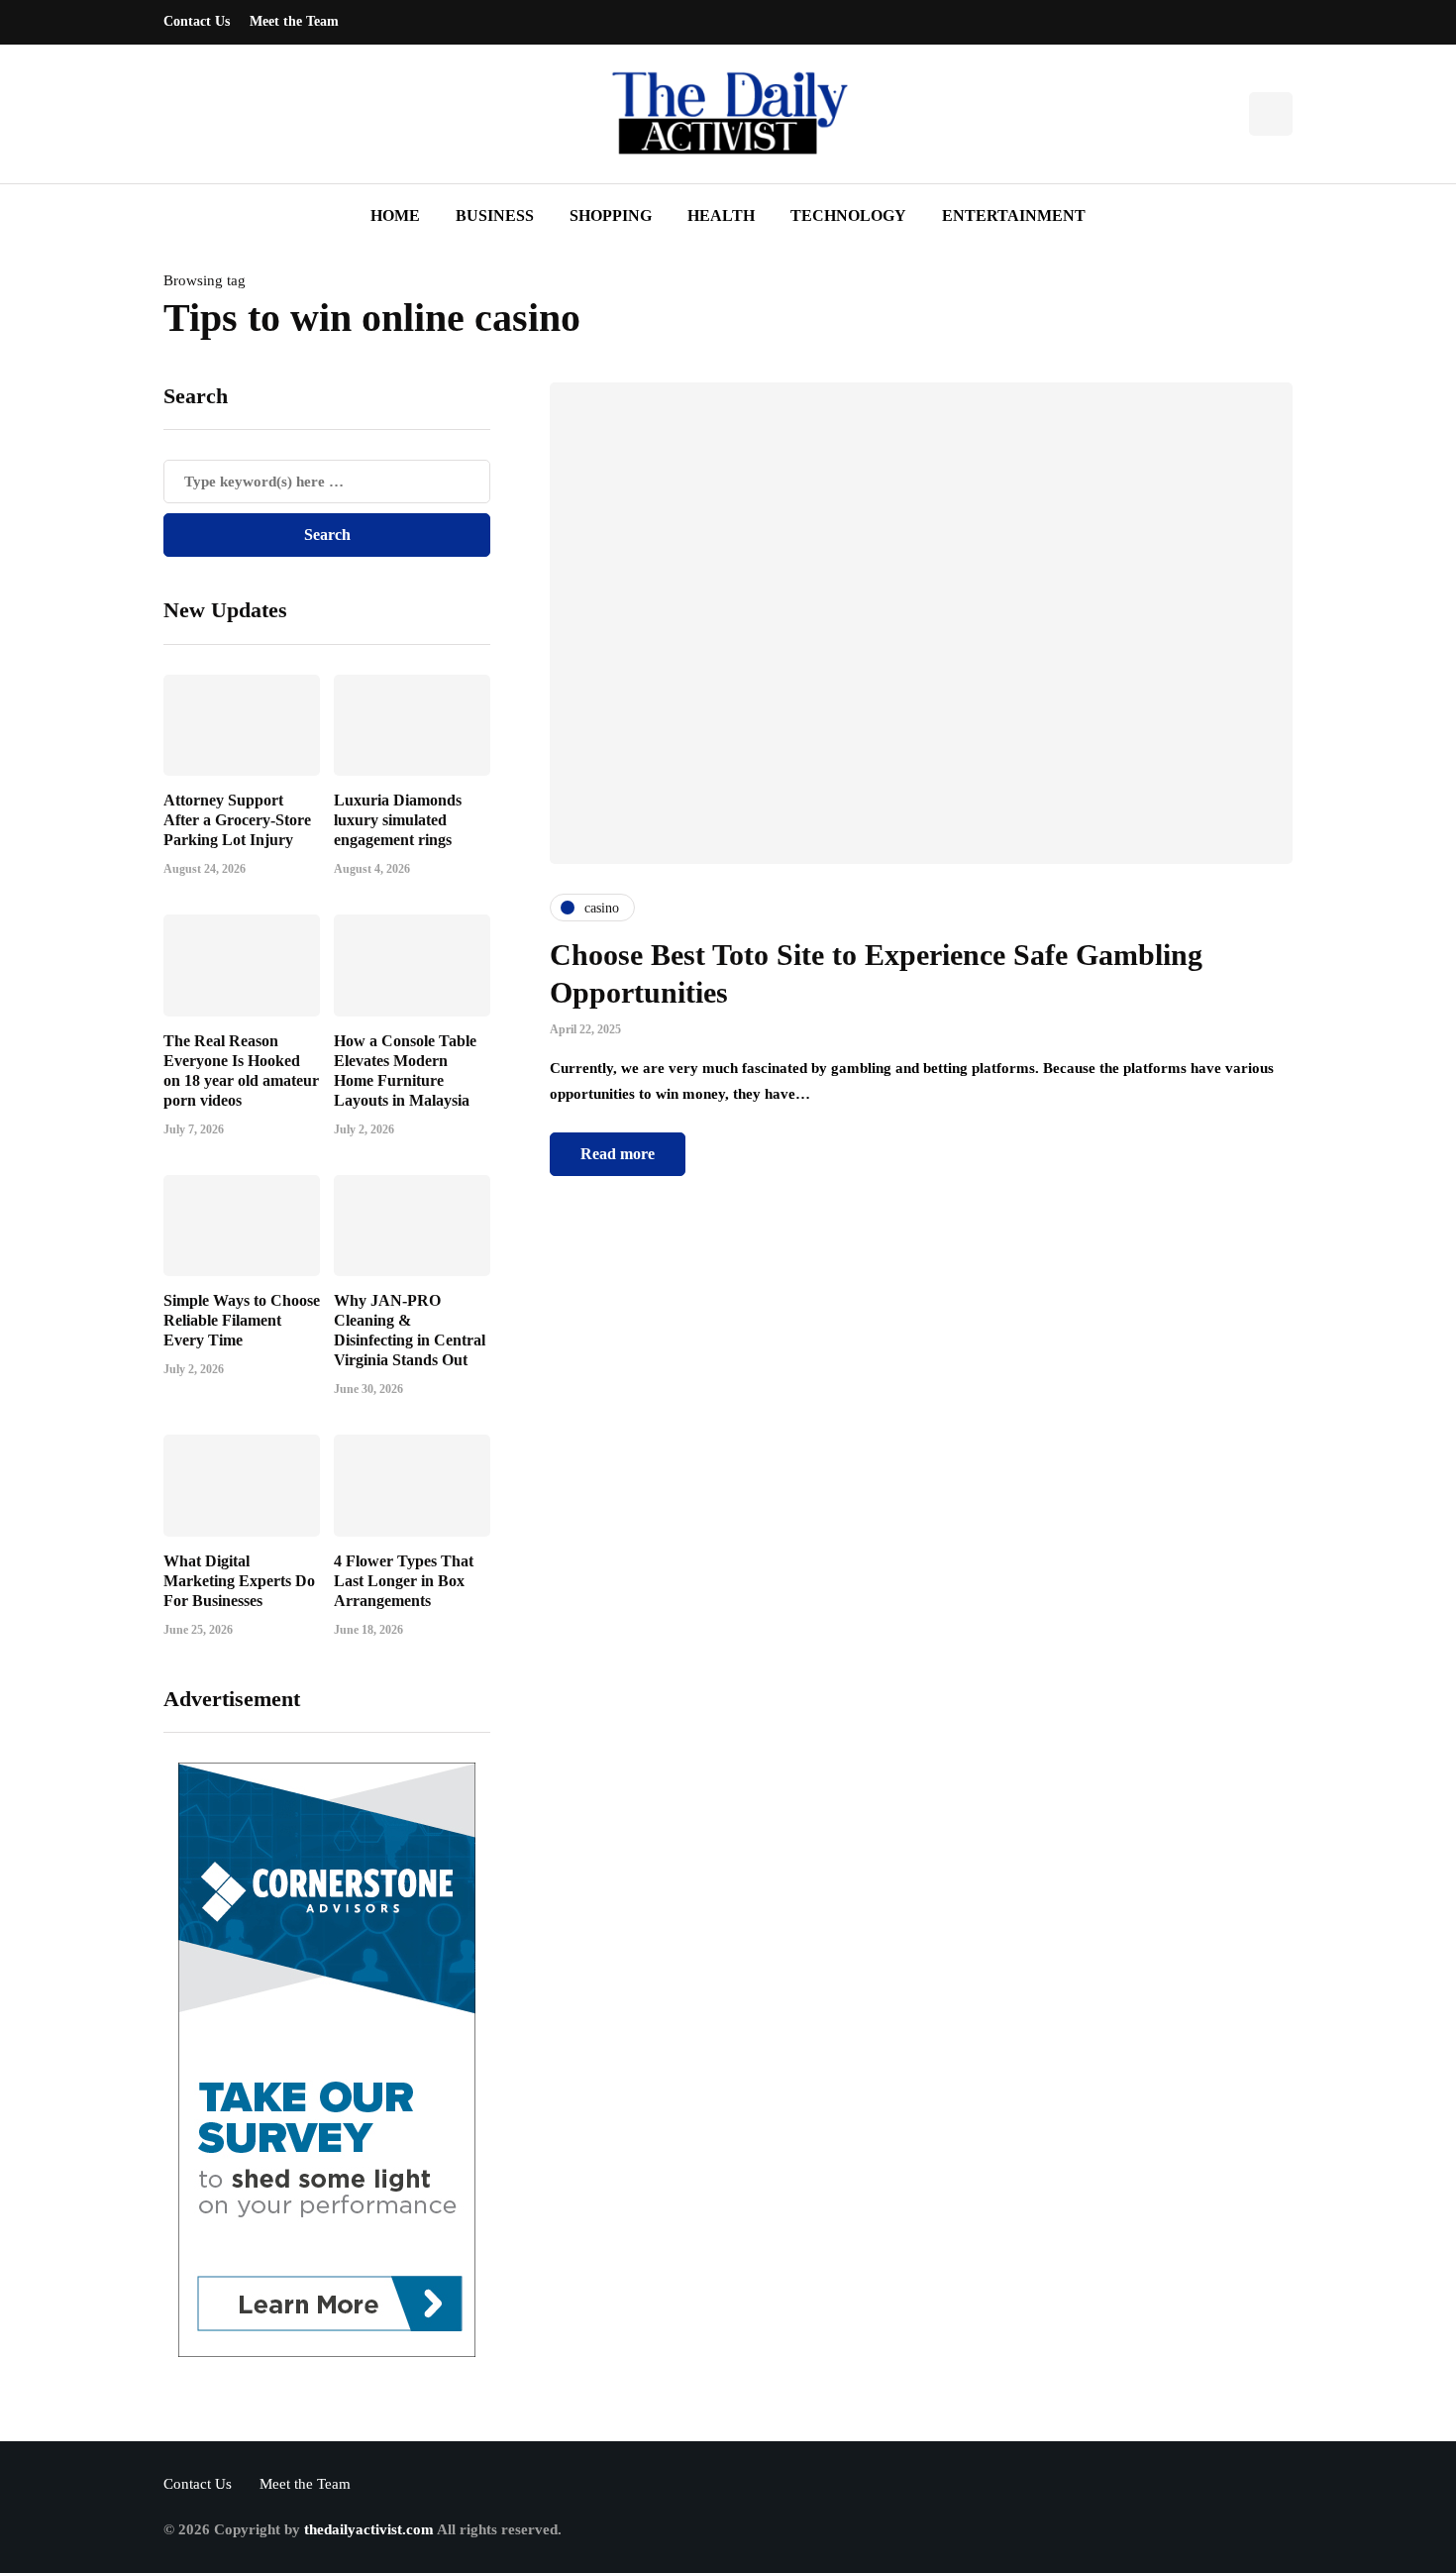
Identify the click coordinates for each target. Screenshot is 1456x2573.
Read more (618, 1154)
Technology (848, 215)
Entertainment (1014, 215)
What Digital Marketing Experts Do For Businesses (239, 1581)
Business (495, 215)
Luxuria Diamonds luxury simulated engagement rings (398, 820)
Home (395, 215)
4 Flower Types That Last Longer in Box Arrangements (404, 1581)
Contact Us (197, 21)
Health (721, 215)
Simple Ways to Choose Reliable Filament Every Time (242, 1320)
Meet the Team (294, 21)
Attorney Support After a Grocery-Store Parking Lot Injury (237, 820)
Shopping (611, 215)
